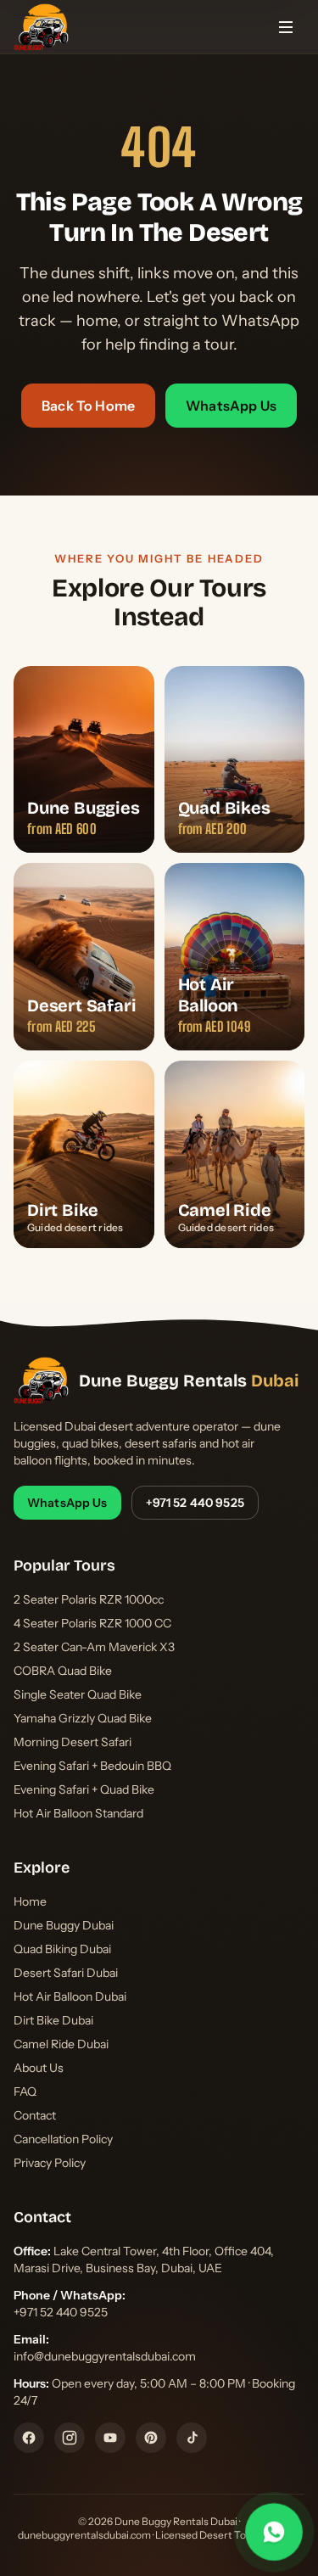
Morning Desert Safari (73, 1742)
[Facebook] (29, 2438)
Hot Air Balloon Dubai (70, 1996)
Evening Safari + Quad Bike (84, 1789)
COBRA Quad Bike (63, 1671)
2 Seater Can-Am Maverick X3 (94, 1647)
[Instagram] (70, 2438)
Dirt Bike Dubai (53, 2020)
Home (30, 1901)
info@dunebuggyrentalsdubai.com (105, 2356)
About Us (39, 2068)
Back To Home (88, 406)
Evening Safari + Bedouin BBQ (92, 1766)
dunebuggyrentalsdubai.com (84, 2535)
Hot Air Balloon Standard (78, 1813)
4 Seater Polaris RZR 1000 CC (92, 1623)
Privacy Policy (50, 2163)
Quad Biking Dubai (62, 1949)
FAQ (25, 2092)
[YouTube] (110, 2438)
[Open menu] (286, 27)
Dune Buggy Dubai (64, 1925)
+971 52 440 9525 (195, 1503)
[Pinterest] (151, 2438)
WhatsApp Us (231, 406)
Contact (35, 2115)
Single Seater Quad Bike (78, 1694)
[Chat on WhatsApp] (274, 2532)
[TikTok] (192, 2438)
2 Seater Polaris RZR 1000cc (89, 1599)
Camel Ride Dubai (61, 2044)
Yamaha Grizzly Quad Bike (83, 1718)
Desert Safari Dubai (66, 1973)
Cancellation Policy (63, 2139)
